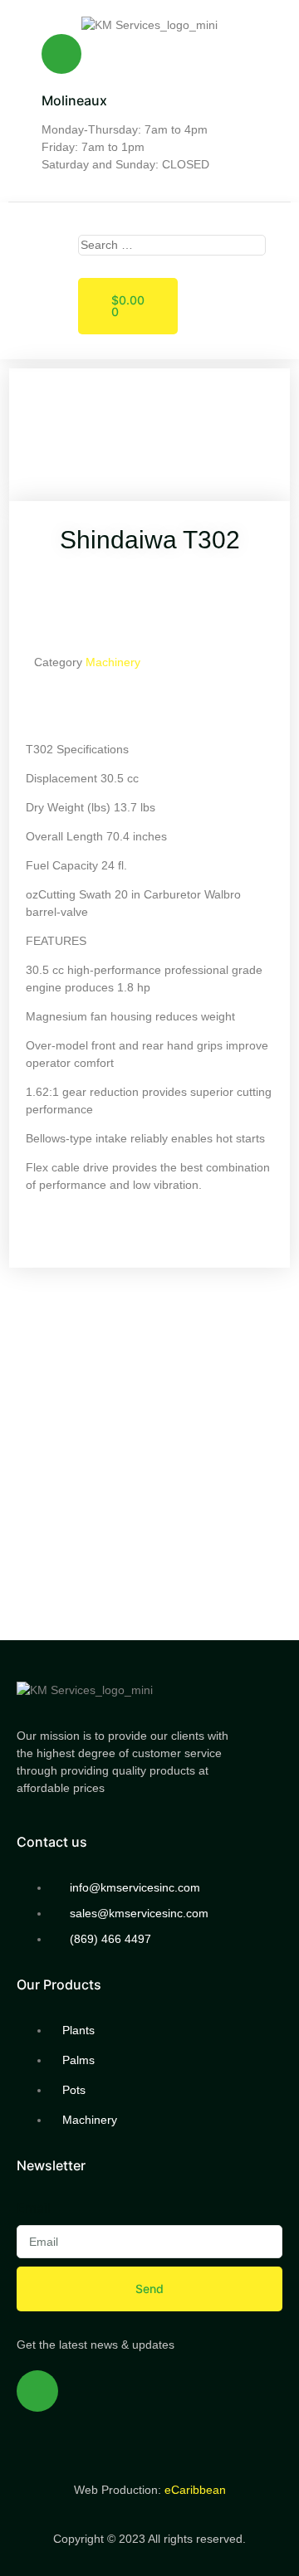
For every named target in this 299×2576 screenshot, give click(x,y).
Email (34, 2208)
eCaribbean (195, 2490)
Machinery (113, 662)
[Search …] (172, 245)
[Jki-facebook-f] (37, 2391)
